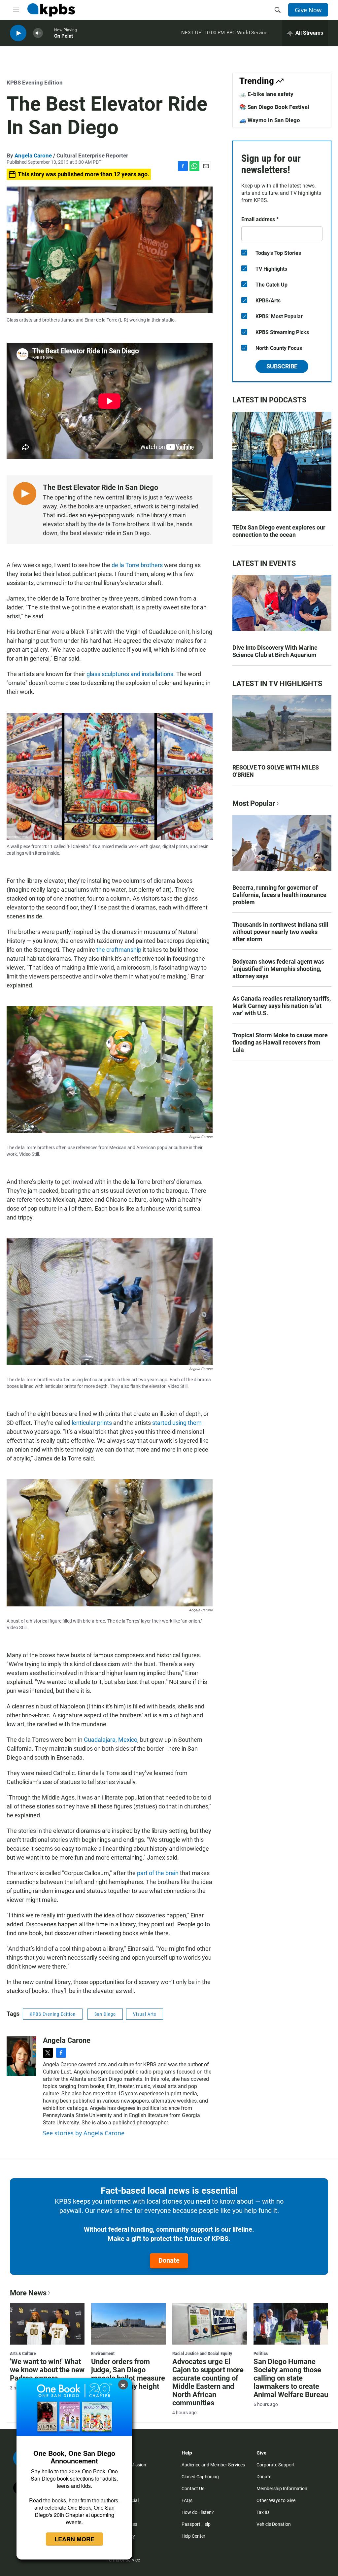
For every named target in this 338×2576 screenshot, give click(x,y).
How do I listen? (198, 2512)
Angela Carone (33, 155)
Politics (261, 2353)
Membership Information (282, 2489)
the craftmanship (119, 950)
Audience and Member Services (213, 2465)
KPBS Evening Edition (35, 83)
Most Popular (254, 803)
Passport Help (196, 2524)
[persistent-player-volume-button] (38, 33)
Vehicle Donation (274, 2524)
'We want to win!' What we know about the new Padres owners (47, 2370)
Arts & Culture (23, 2353)
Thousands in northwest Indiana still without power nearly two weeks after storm (280, 932)
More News (28, 2293)
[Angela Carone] (21, 2056)
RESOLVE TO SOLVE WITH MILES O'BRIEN (276, 771)
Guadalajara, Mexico (111, 1740)
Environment (103, 2353)
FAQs (187, 2500)
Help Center (193, 2536)
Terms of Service (123, 2560)
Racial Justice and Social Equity (202, 2353)
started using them (177, 1423)
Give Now (308, 10)
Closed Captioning (200, 2477)
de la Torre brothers (137, 565)
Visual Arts (145, 2014)
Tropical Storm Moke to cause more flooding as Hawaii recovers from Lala (280, 1042)
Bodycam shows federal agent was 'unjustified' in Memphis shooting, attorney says (278, 969)
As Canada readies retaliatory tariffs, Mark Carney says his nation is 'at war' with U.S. (282, 1006)
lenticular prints (92, 1423)
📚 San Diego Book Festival (274, 107)
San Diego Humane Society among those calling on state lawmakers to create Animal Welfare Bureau (291, 2378)
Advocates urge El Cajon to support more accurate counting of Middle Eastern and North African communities (208, 2382)
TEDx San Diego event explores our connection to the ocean (279, 531)
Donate (169, 2260)
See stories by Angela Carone (84, 2133)
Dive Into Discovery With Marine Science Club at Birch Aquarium (275, 651)
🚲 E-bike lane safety (266, 94)
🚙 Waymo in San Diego (270, 120)
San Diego (105, 2014)
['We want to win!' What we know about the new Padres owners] (47, 2324)
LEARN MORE (74, 2539)
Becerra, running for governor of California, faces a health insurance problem (279, 895)
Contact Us (193, 2489)
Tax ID (263, 2512)
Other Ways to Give (276, 2500)
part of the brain (158, 1873)
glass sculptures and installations (130, 674)
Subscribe (282, 366)
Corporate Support (276, 2465)
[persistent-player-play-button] (18, 33)
